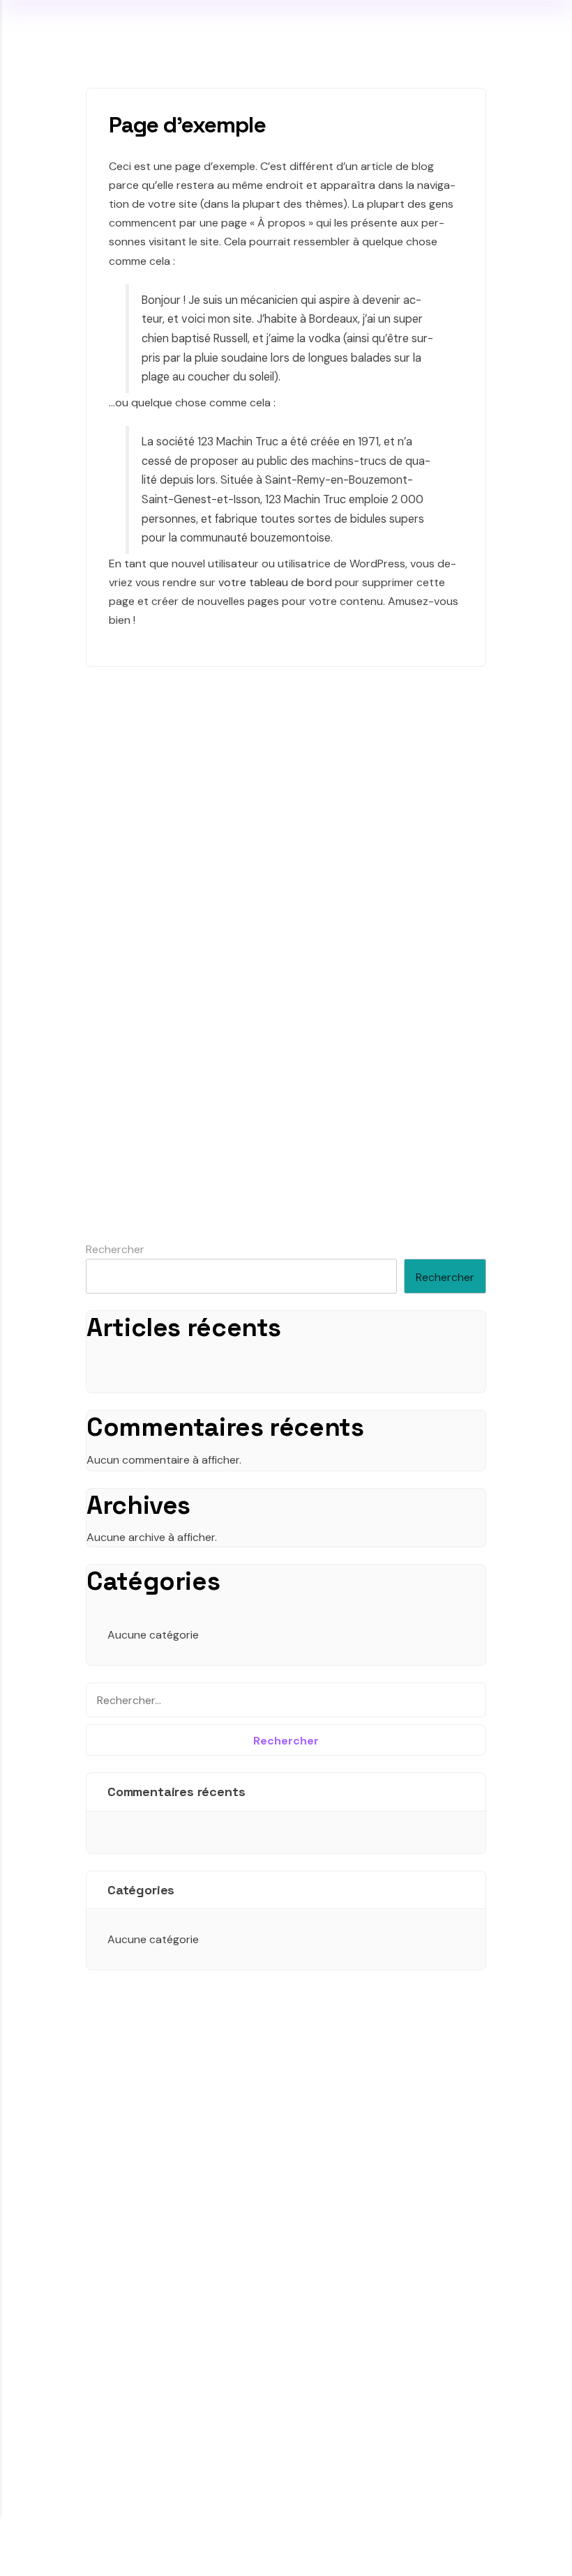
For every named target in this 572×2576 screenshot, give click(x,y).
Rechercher (115, 1249)
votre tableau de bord (275, 582)
